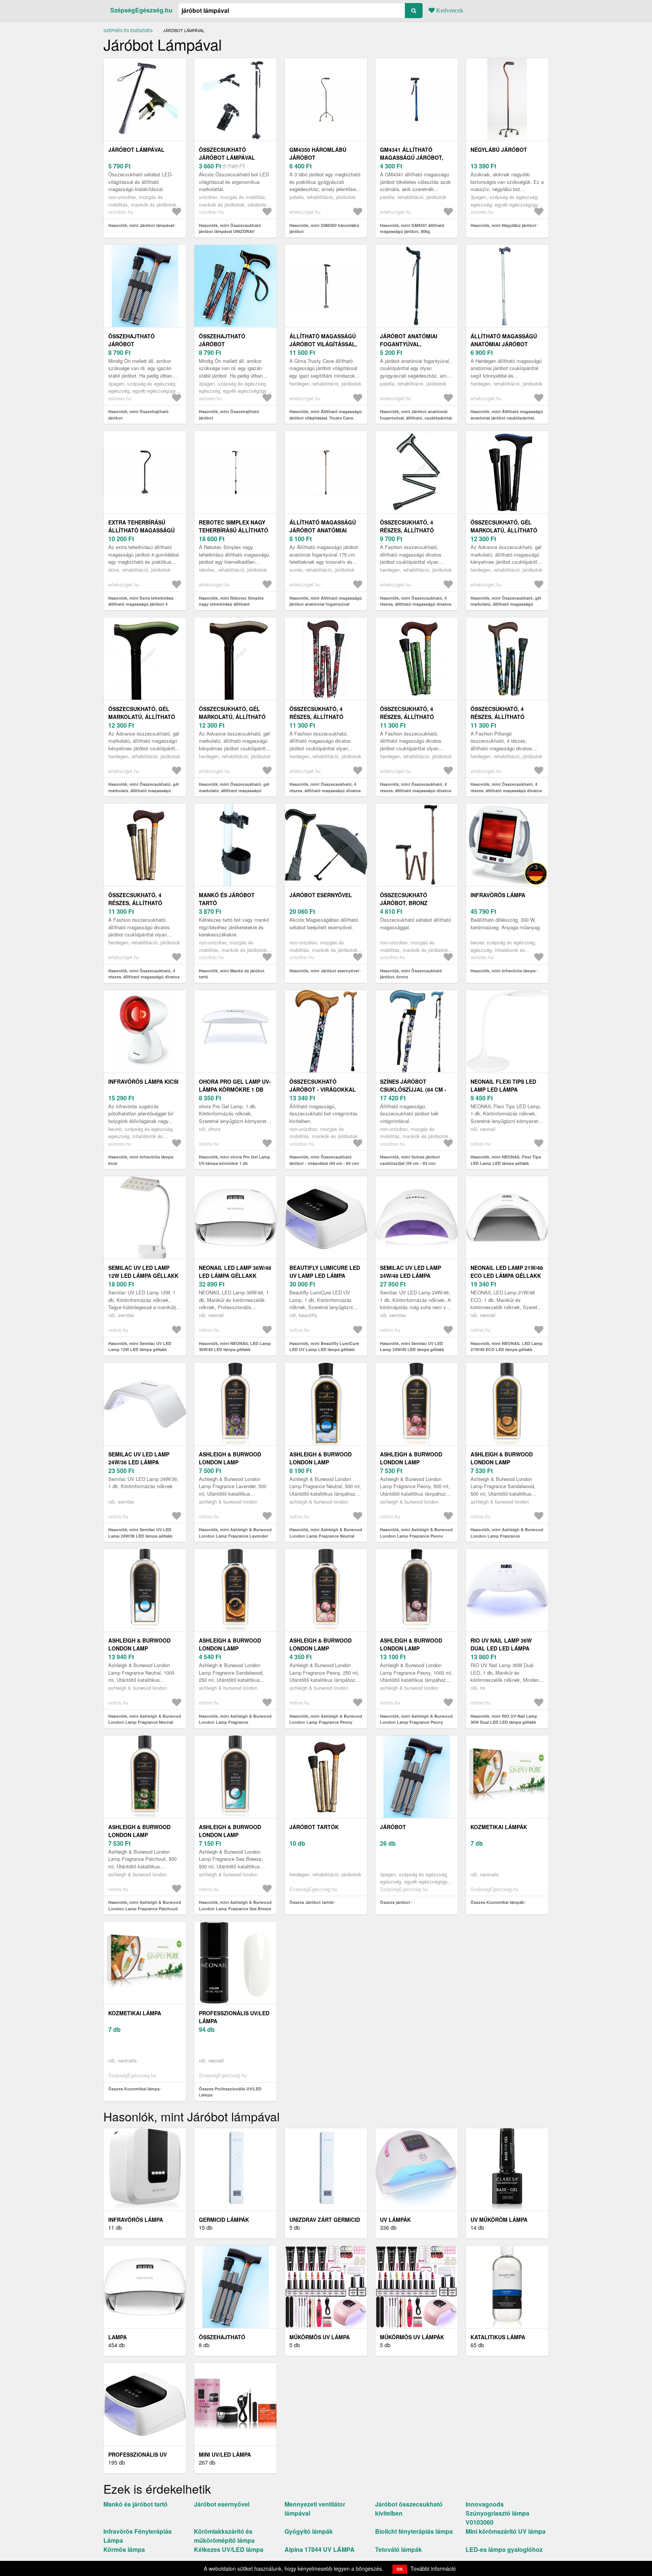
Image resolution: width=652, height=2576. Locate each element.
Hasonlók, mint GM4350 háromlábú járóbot (324, 228)
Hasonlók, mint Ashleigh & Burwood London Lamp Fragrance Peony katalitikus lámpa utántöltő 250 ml (326, 1722)
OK (400, 2569)
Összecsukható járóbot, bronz (404, 899)
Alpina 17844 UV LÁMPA (320, 2549)
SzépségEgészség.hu (141, 10)
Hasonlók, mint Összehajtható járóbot (138, 415)
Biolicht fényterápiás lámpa (414, 2531)
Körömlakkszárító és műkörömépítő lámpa (224, 2536)
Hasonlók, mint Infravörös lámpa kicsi (141, 1160)
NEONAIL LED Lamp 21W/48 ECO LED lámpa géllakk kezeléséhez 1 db (507, 1276)
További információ (433, 2568)
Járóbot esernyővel (321, 895)
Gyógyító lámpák (309, 2531)
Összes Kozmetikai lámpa (134, 2089)
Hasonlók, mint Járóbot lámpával (141, 225)
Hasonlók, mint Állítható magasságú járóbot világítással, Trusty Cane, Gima (326, 418)
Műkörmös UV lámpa (320, 2337)
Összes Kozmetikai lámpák (497, 1902)
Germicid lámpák (224, 2220)
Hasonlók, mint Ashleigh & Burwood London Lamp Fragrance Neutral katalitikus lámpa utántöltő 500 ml (326, 1536)
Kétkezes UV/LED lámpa (229, 2549)
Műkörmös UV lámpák (412, 2337)
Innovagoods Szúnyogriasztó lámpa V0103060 (497, 2513)
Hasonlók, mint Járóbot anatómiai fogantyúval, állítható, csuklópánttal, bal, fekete (416, 418)
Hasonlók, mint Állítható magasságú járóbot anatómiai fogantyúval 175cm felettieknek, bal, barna (326, 604)
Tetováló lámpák (398, 2549)
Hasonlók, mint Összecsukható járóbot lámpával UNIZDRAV (230, 228)
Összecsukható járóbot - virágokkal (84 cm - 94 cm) (323, 1089)
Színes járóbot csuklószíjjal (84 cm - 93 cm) (413, 1089)
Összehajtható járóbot (131, 340)
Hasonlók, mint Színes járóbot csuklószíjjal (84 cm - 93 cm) (410, 1160)
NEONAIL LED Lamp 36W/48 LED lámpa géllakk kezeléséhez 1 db (235, 1276)
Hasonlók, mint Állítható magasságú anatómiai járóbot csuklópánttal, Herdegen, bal (507, 418)
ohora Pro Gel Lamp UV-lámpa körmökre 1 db (235, 1085)
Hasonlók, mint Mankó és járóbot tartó (232, 974)
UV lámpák (395, 2220)
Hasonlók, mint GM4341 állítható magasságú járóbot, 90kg (412, 228)
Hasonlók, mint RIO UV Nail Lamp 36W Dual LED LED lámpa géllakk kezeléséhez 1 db (504, 1722)
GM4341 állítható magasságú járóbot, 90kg (412, 157)
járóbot (393, 1827)
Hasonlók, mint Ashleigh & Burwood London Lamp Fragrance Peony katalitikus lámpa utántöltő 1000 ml (416, 1722)
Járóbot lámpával (136, 150)
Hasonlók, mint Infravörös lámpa (503, 971)
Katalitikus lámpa (498, 2337)
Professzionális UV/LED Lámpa (234, 2017)
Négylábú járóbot (499, 150)
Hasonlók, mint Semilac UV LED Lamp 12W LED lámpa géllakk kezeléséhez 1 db (140, 1350)
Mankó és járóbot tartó (227, 899)
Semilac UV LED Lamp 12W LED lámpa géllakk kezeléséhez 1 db (143, 1276)
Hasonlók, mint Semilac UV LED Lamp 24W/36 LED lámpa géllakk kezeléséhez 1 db (140, 1536)
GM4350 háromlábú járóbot (318, 153)
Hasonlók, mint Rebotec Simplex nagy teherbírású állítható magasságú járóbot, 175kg (231, 604)
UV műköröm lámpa (499, 2220)
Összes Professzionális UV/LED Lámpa (230, 2092)
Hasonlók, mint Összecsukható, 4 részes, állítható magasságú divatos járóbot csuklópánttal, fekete (416, 604)
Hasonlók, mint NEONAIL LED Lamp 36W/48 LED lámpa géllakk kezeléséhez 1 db (235, 1350)
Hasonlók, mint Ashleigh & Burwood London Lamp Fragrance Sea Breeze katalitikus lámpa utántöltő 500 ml (235, 1908)
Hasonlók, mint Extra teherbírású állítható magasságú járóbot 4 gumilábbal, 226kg (141, 604)
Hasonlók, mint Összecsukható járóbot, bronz (411, 974)
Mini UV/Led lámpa (225, 2454)
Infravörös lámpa (498, 895)
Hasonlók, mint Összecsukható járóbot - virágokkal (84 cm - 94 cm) (324, 1160)
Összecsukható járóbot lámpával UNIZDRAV (227, 157)
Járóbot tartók (314, 1827)
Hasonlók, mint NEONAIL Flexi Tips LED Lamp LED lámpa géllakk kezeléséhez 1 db (506, 1163)
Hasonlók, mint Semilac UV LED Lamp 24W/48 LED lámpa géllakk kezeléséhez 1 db (412, 1350)
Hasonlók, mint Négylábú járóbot (503, 225)
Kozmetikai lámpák (499, 1827)
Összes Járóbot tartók (311, 1902)
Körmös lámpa (124, 2549)
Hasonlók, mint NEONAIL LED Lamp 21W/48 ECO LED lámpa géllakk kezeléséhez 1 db (507, 1350)
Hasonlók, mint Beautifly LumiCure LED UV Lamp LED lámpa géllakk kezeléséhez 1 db (324, 1350)
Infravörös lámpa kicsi (143, 1081)
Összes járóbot (395, 1902)
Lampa (118, 2337)
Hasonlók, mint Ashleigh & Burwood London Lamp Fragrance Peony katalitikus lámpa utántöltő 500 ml (416, 1536)
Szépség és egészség (128, 30)
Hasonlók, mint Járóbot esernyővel (324, 971)
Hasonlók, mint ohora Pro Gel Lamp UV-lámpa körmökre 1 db (235, 1160)
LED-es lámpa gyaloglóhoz (504, 2549)
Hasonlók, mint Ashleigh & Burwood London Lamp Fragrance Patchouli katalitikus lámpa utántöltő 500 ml (145, 1908)
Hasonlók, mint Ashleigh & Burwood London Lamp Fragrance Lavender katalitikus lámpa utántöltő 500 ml (235, 1536)
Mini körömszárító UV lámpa (506, 2531)
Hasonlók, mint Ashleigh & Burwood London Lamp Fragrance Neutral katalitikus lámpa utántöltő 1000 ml (145, 1722)
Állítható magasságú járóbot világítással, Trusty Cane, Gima (323, 344)
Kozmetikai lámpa (135, 2013)
